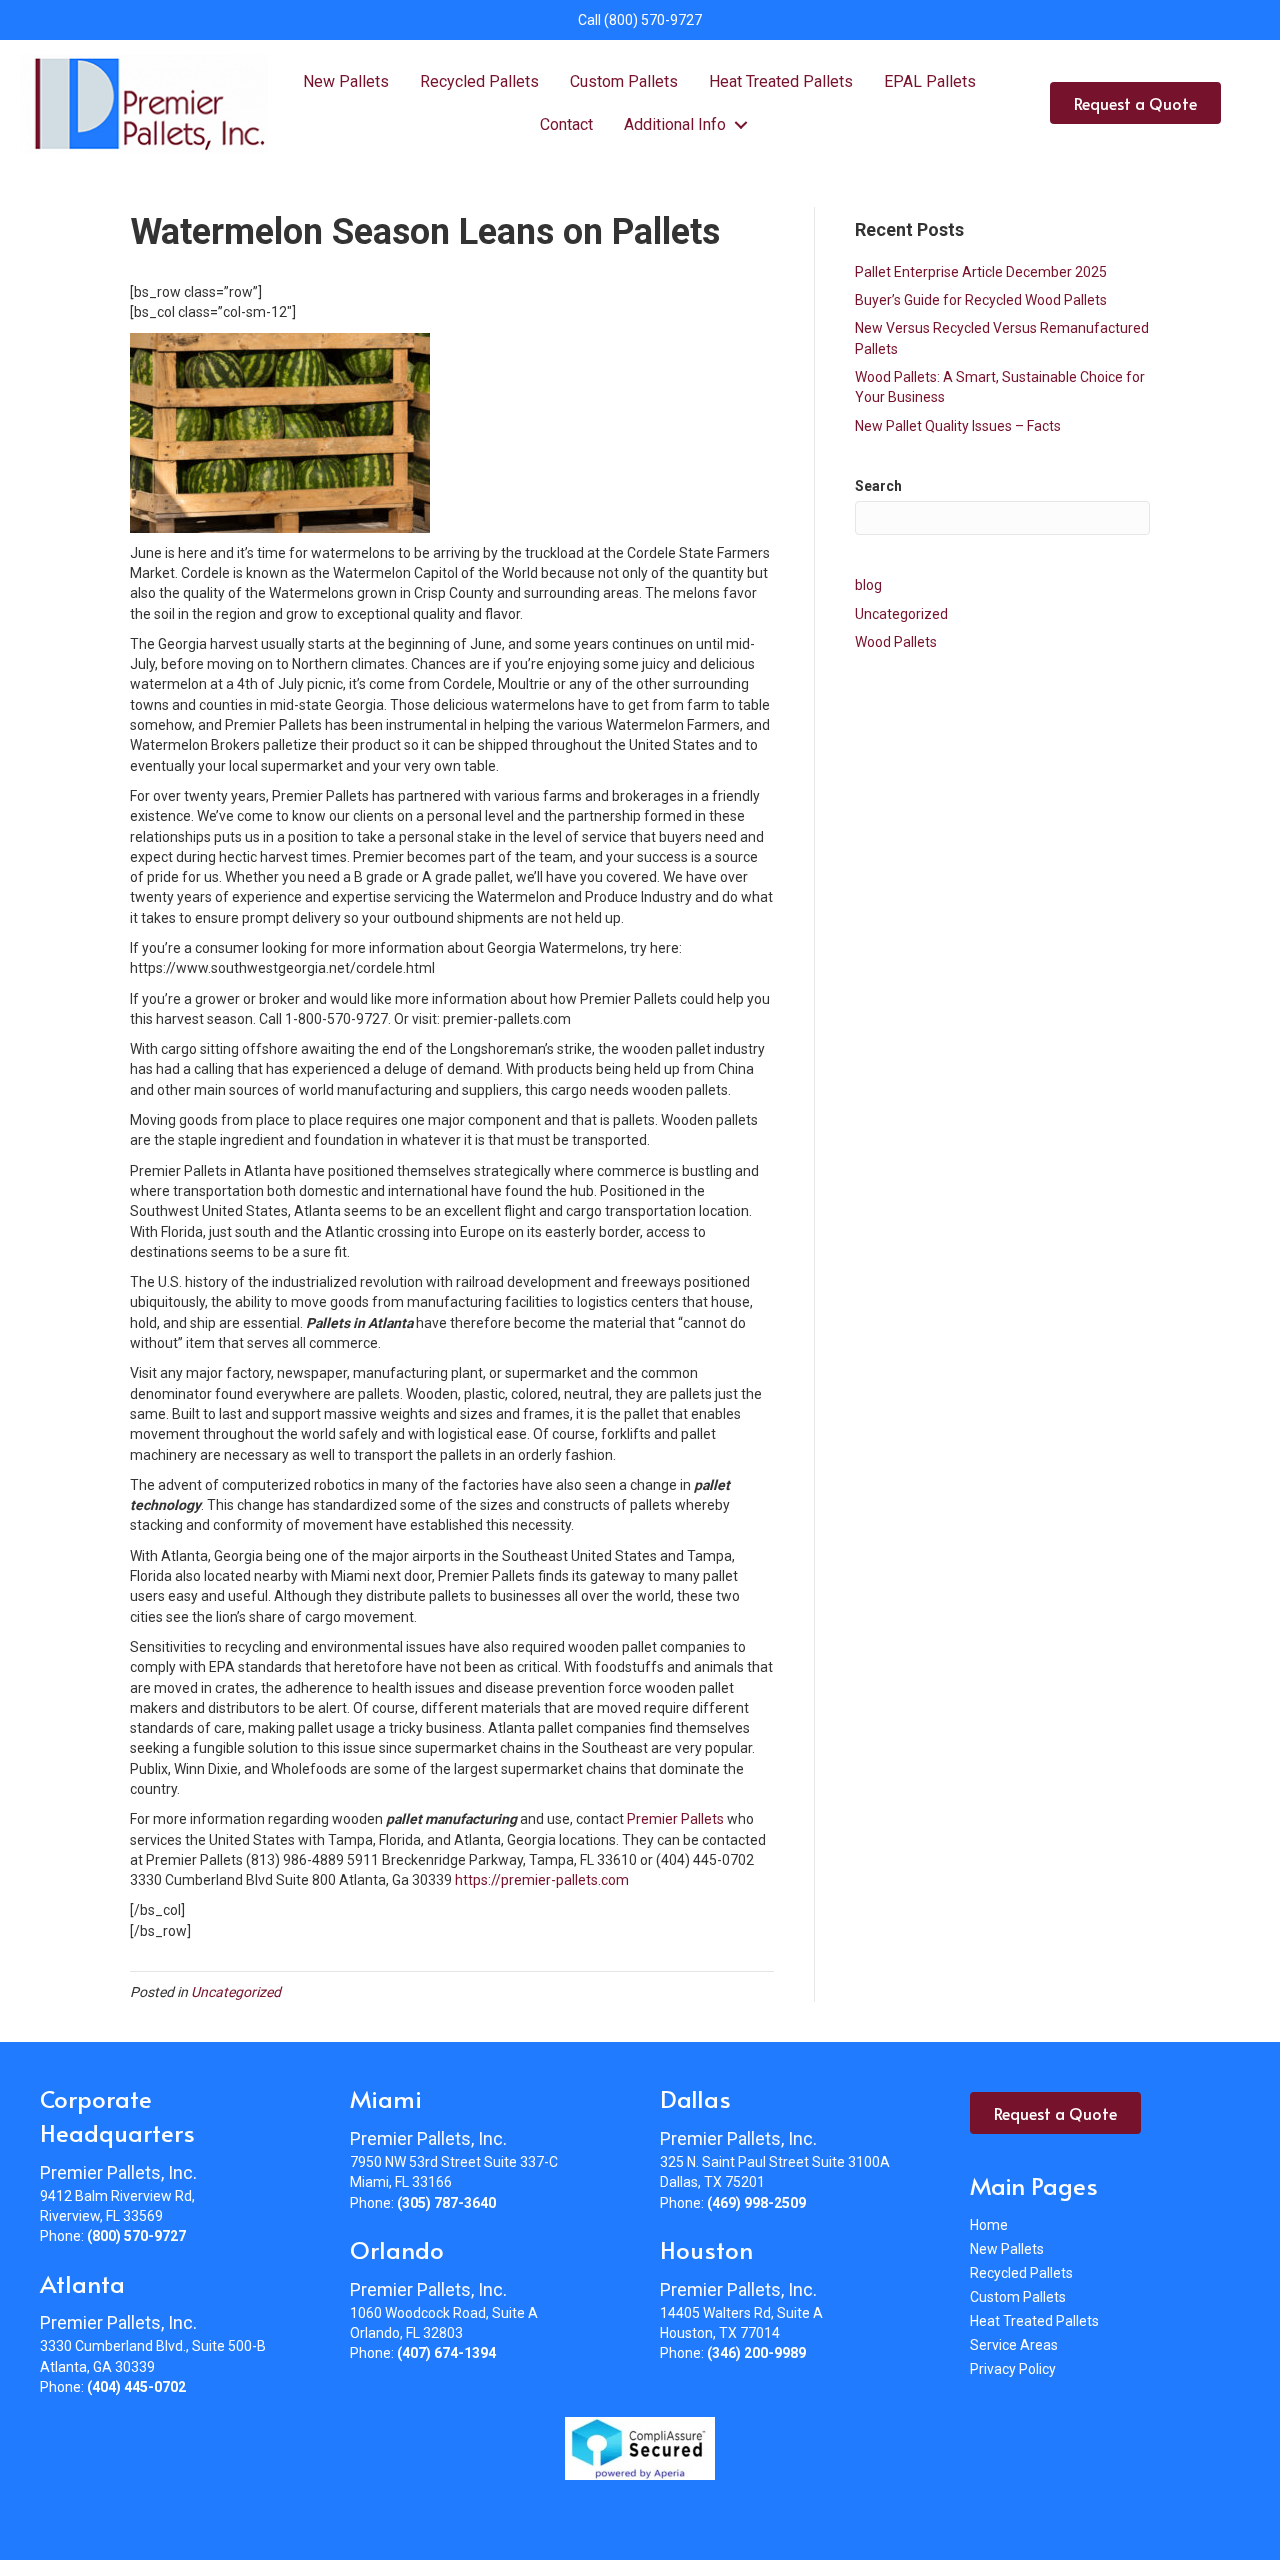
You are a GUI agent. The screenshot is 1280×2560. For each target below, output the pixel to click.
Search (878, 486)
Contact (566, 124)
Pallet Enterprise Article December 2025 (981, 272)
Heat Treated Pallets (781, 81)
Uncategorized (236, 1992)
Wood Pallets (896, 642)
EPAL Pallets (930, 81)
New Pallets (346, 81)
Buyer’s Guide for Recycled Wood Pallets (981, 300)
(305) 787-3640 (446, 2203)
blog (868, 585)
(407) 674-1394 (446, 2353)
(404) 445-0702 (136, 2387)
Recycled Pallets (479, 81)
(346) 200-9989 (756, 2353)
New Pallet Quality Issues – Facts (958, 426)
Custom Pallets (624, 81)
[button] (740, 124)
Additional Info (675, 124)
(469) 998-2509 (756, 2203)
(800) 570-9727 (653, 20)
